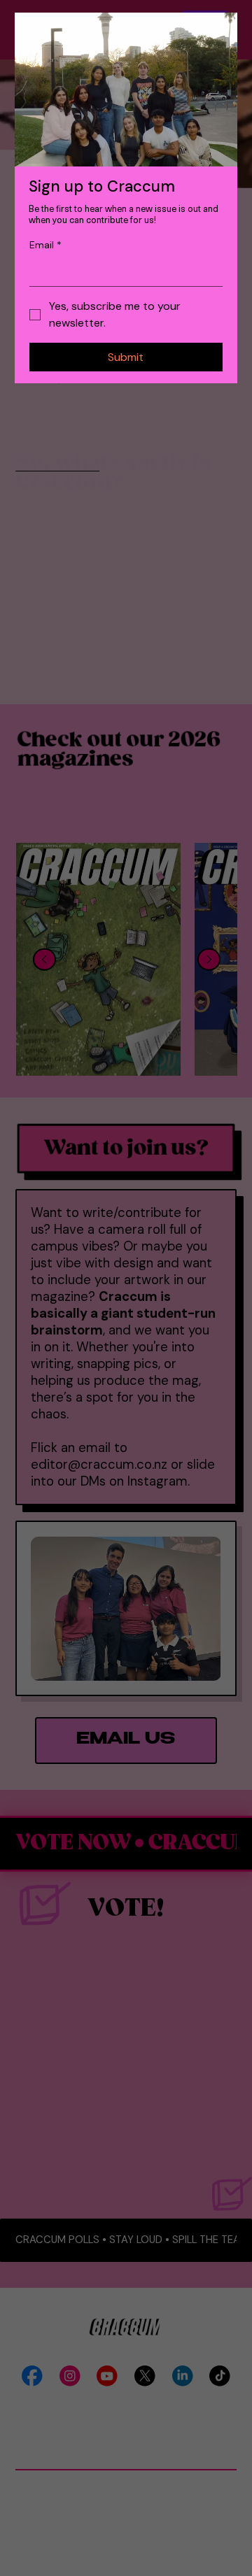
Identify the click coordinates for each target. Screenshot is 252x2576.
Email (45, 245)
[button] (224, 26)
